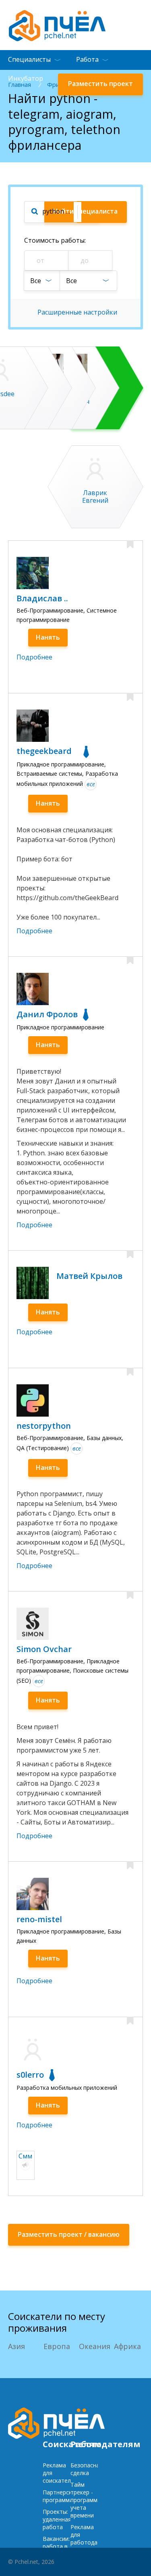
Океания (95, 2346)
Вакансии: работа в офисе (56, 2546)
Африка (127, 2346)
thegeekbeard (44, 751)
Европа (57, 2346)
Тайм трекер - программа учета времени (86, 2500)
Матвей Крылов (89, 1276)
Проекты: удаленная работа (57, 2519)
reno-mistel (39, 1919)
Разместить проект (100, 84)
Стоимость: (55, 240)
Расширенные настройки (77, 312)
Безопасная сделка (87, 2469)
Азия (17, 2346)
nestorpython (44, 1426)
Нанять (48, 637)
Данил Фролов (47, 1014)
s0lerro (30, 2075)
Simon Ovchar (44, 1649)
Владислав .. (42, 598)
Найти (85, 211)
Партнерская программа (60, 2496)
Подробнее (34, 657)
